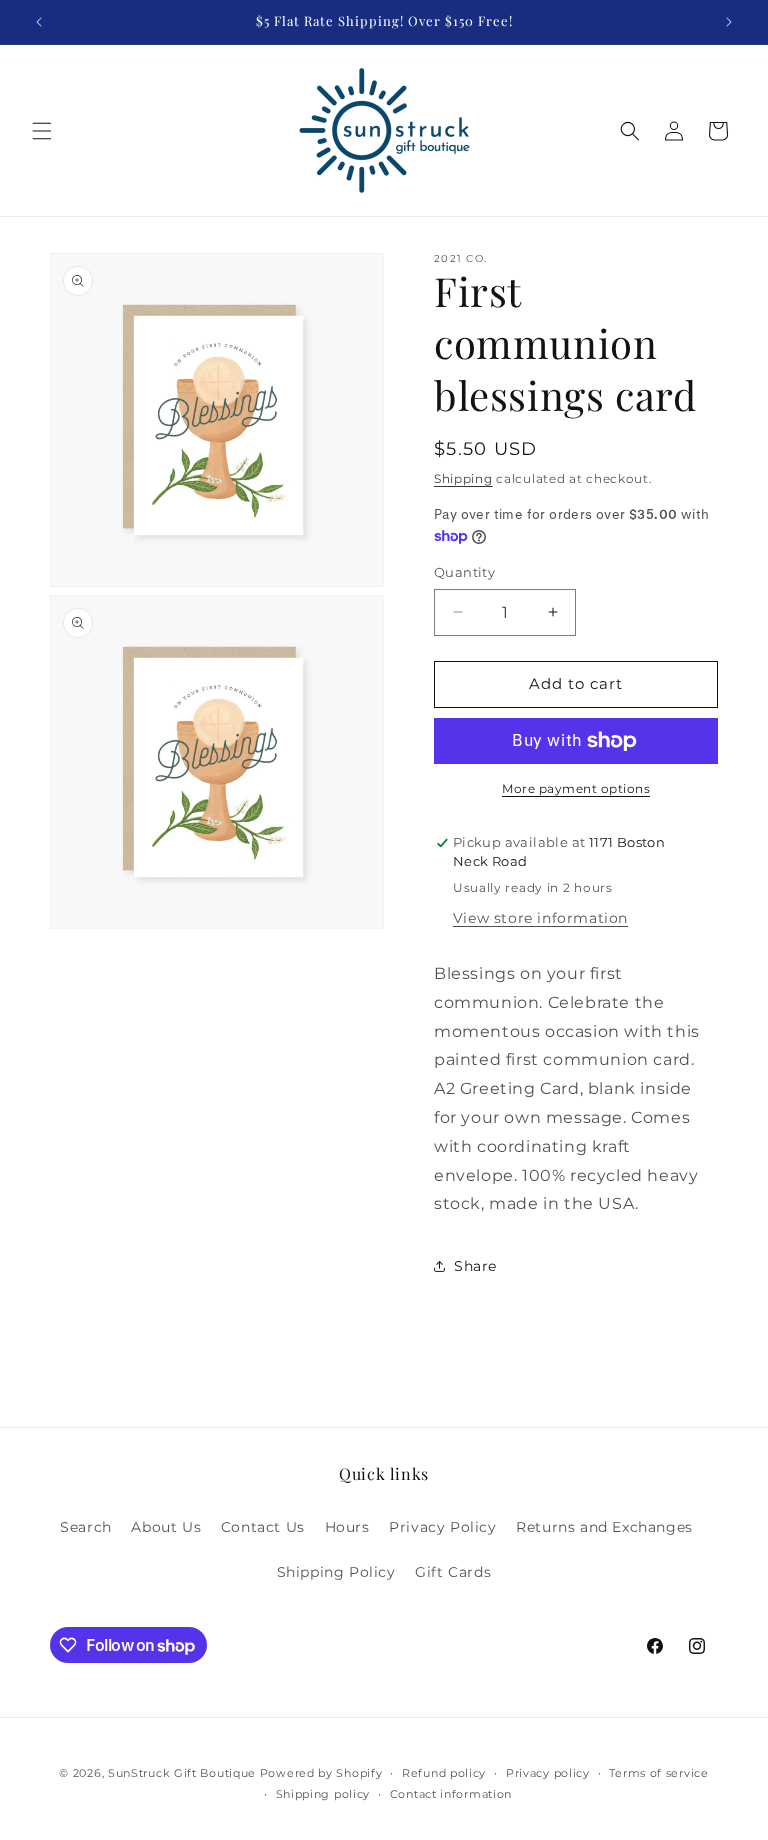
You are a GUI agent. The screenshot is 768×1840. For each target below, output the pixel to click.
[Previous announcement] (39, 22)
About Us (166, 1527)
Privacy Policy (442, 1527)
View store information (540, 918)
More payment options (576, 788)
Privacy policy (548, 1773)
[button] (42, 131)
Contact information (451, 1794)
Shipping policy (323, 1794)
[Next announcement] (729, 22)
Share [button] (475, 1266)
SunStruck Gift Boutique (182, 1773)
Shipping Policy (336, 1572)
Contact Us (263, 1527)
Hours (347, 1527)
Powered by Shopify (321, 1773)
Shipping (463, 478)
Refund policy (444, 1773)
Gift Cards (453, 1572)
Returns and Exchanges (604, 1527)
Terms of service (658, 1773)
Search (86, 1527)
